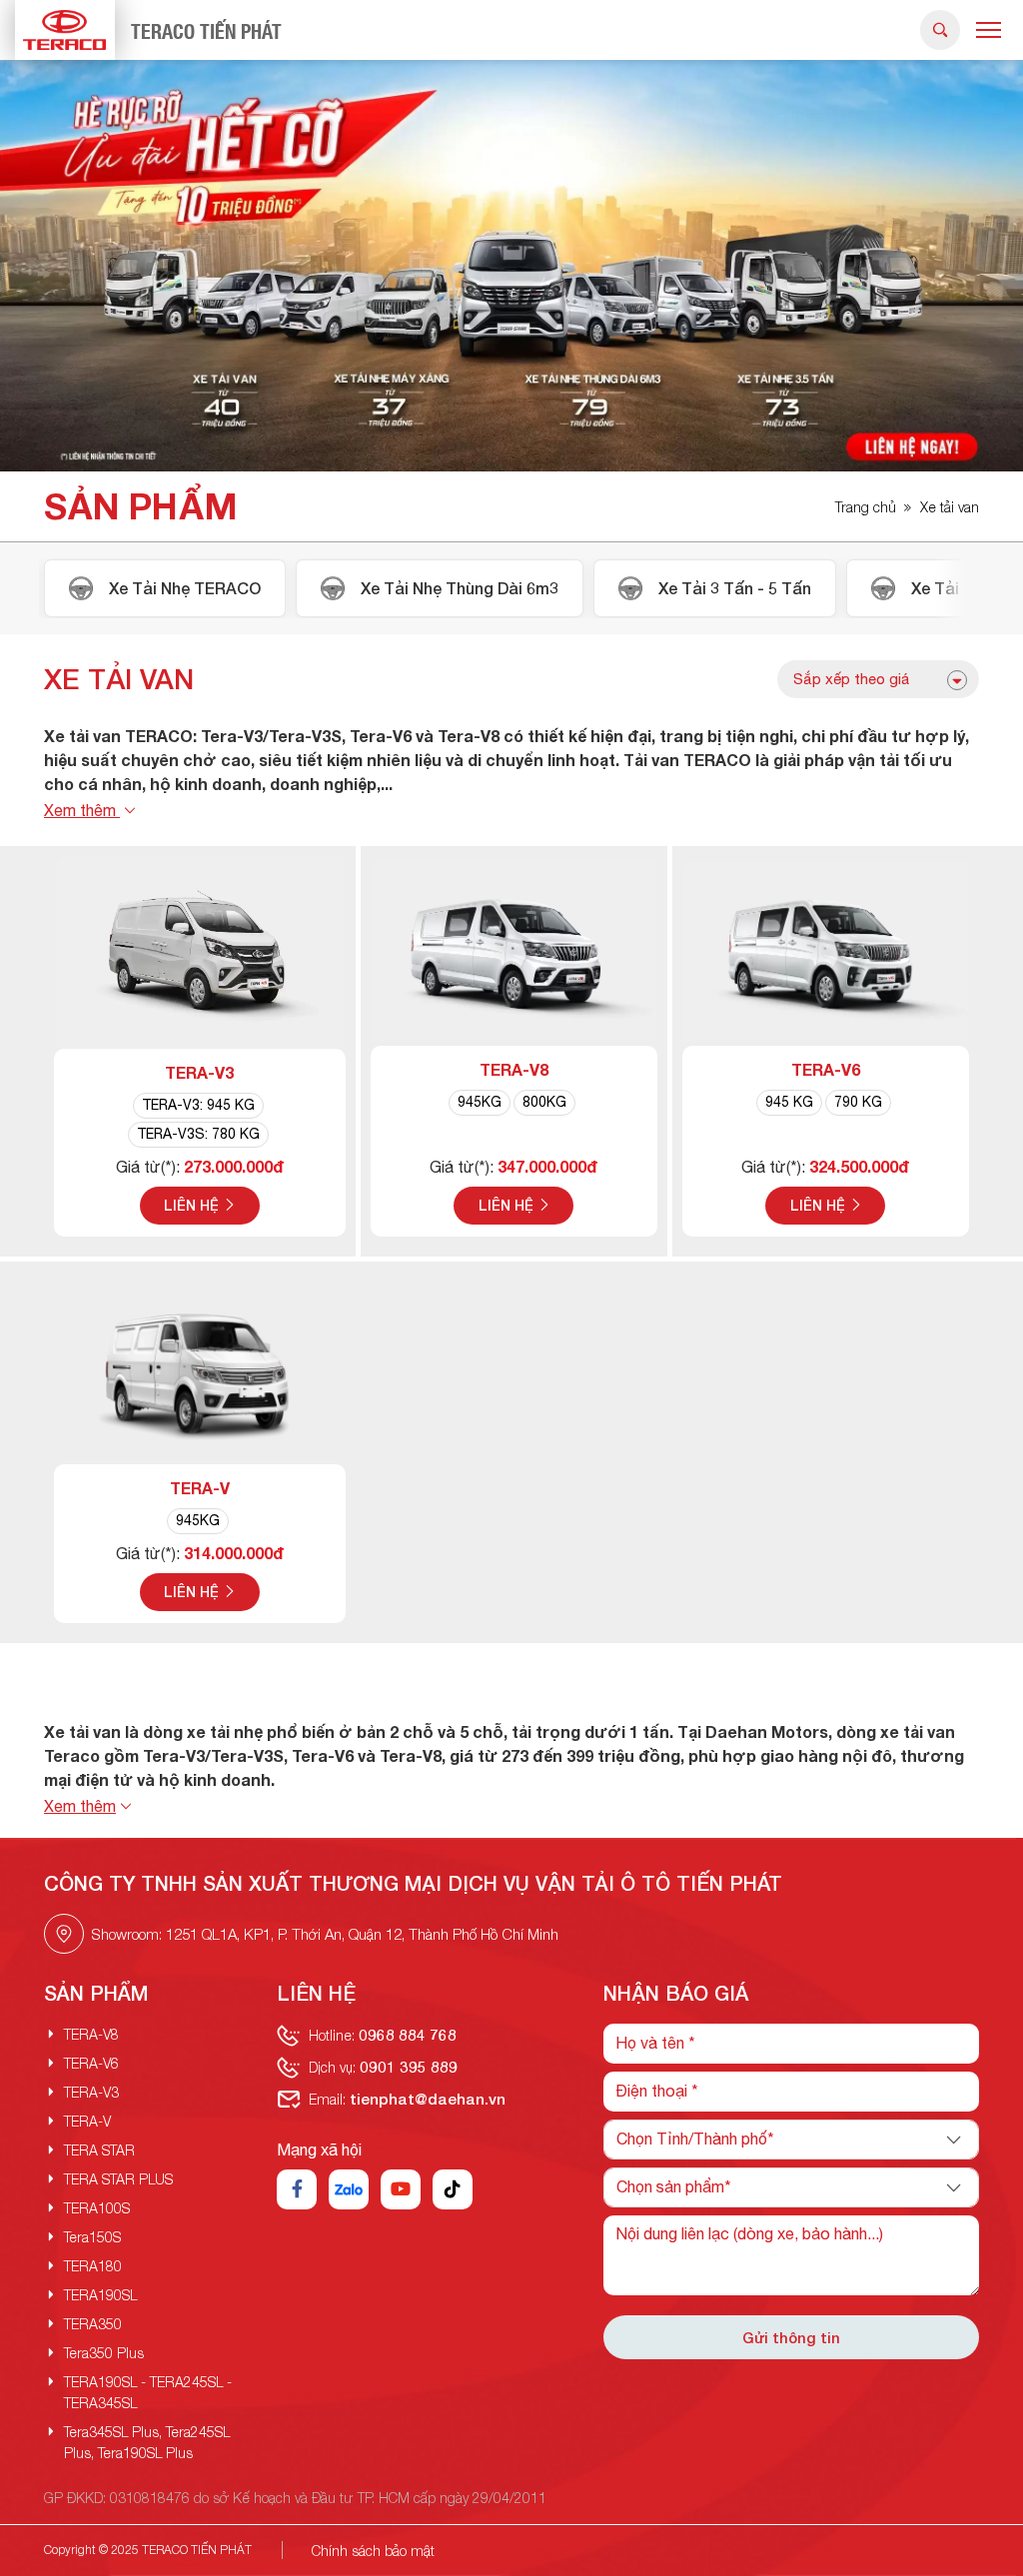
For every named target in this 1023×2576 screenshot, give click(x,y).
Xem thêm (82, 810)
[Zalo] (349, 2189)
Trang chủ (866, 507)
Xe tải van (950, 507)
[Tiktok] (453, 2189)
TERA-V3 (199, 1072)
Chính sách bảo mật (373, 2551)
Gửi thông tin (791, 2337)
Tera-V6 (826, 1069)
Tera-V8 (514, 1069)
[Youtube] (401, 2189)
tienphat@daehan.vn (428, 2099)
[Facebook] (297, 2189)
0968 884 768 (408, 2035)
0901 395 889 (409, 2067)
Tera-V (200, 1488)
